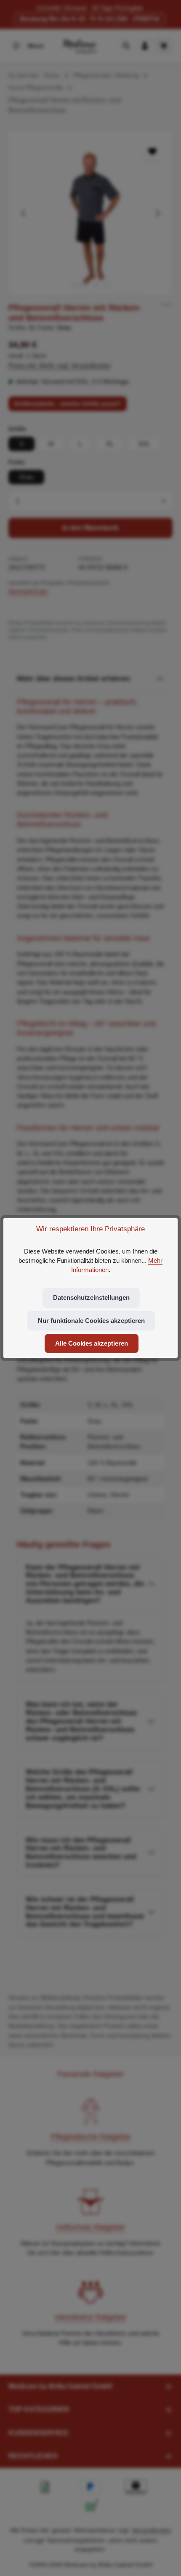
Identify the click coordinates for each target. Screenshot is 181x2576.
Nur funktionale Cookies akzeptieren (91, 1321)
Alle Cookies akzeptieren (92, 1343)
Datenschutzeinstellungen (91, 1298)
